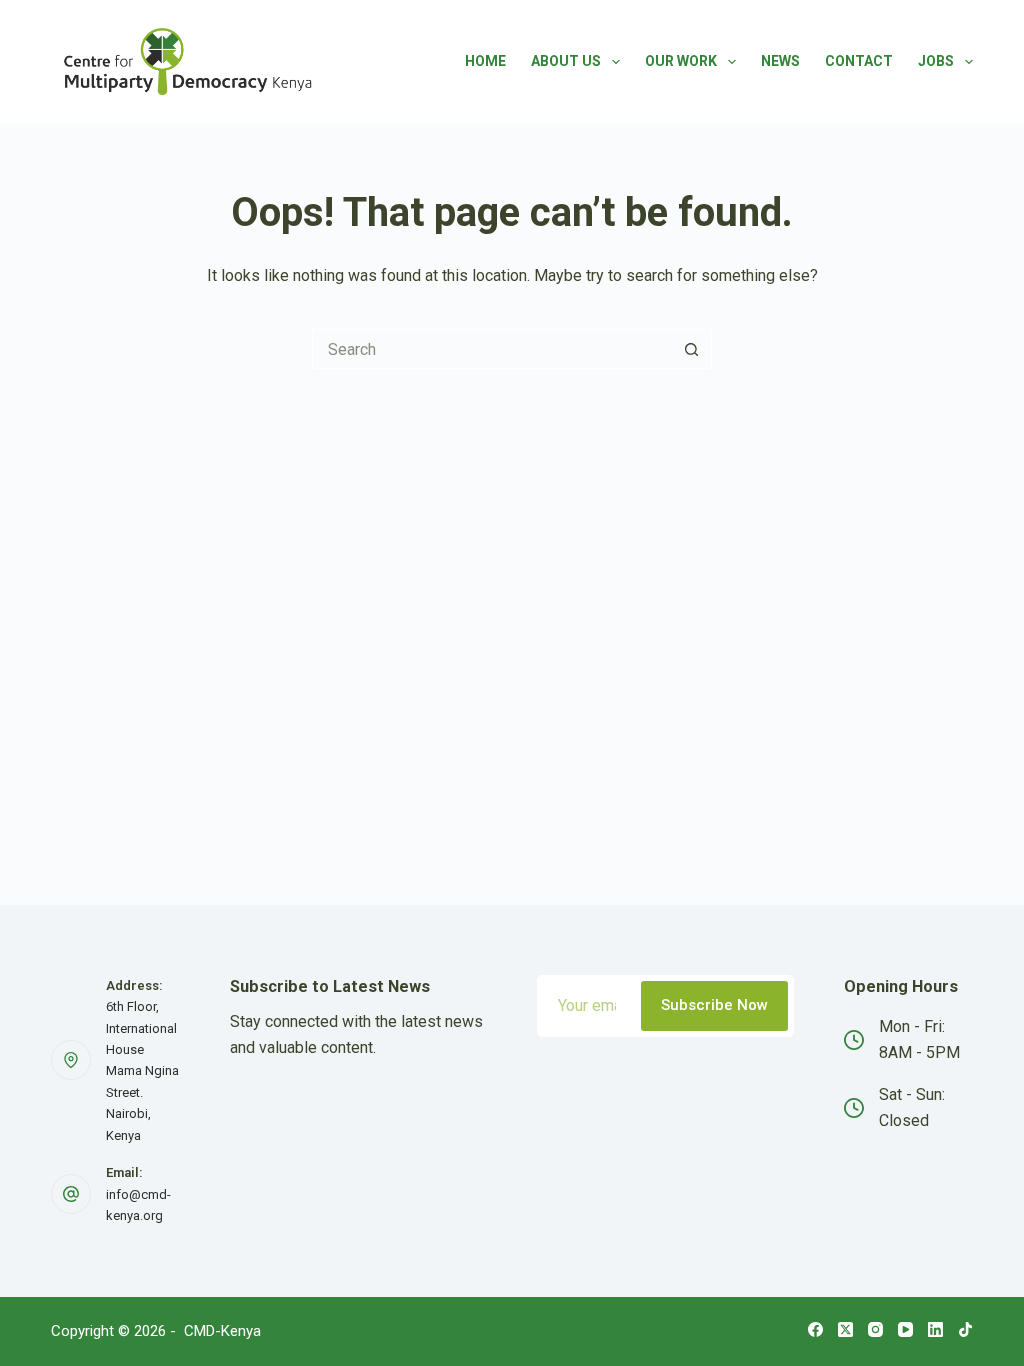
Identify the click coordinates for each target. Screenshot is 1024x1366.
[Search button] (692, 349)
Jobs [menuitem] (936, 61)
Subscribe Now (714, 1005)
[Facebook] (815, 1329)
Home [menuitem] (485, 61)
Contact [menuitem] (859, 61)
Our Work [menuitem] (681, 61)
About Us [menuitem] (566, 61)
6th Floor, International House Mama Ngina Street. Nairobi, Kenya (142, 1071)
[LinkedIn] (935, 1329)
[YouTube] (905, 1329)
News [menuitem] (780, 61)
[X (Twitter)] (845, 1329)
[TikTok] (965, 1329)
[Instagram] (875, 1329)
